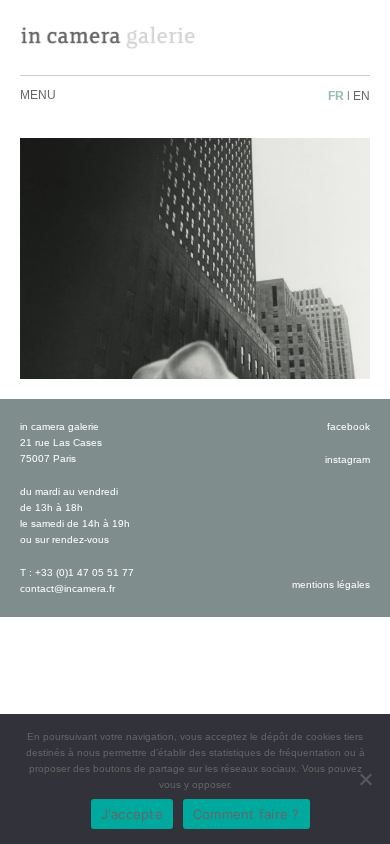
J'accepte (132, 814)
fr (336, 96)
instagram (347, 459)
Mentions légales (331, 584)
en (361, 96)
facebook (348, 426)
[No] (365, 779)
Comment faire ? (246, 814)
